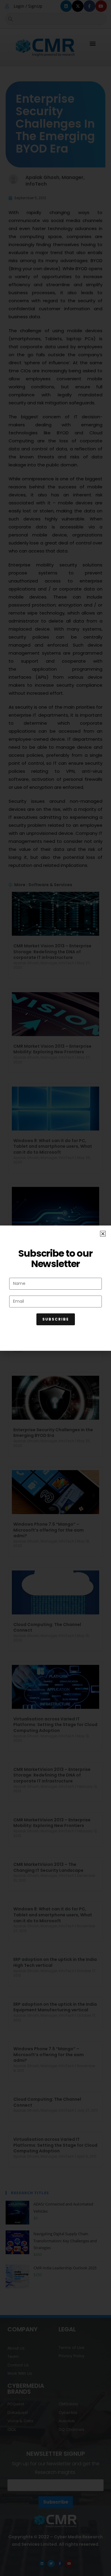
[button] (103, 1234)
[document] (55, 1288)
